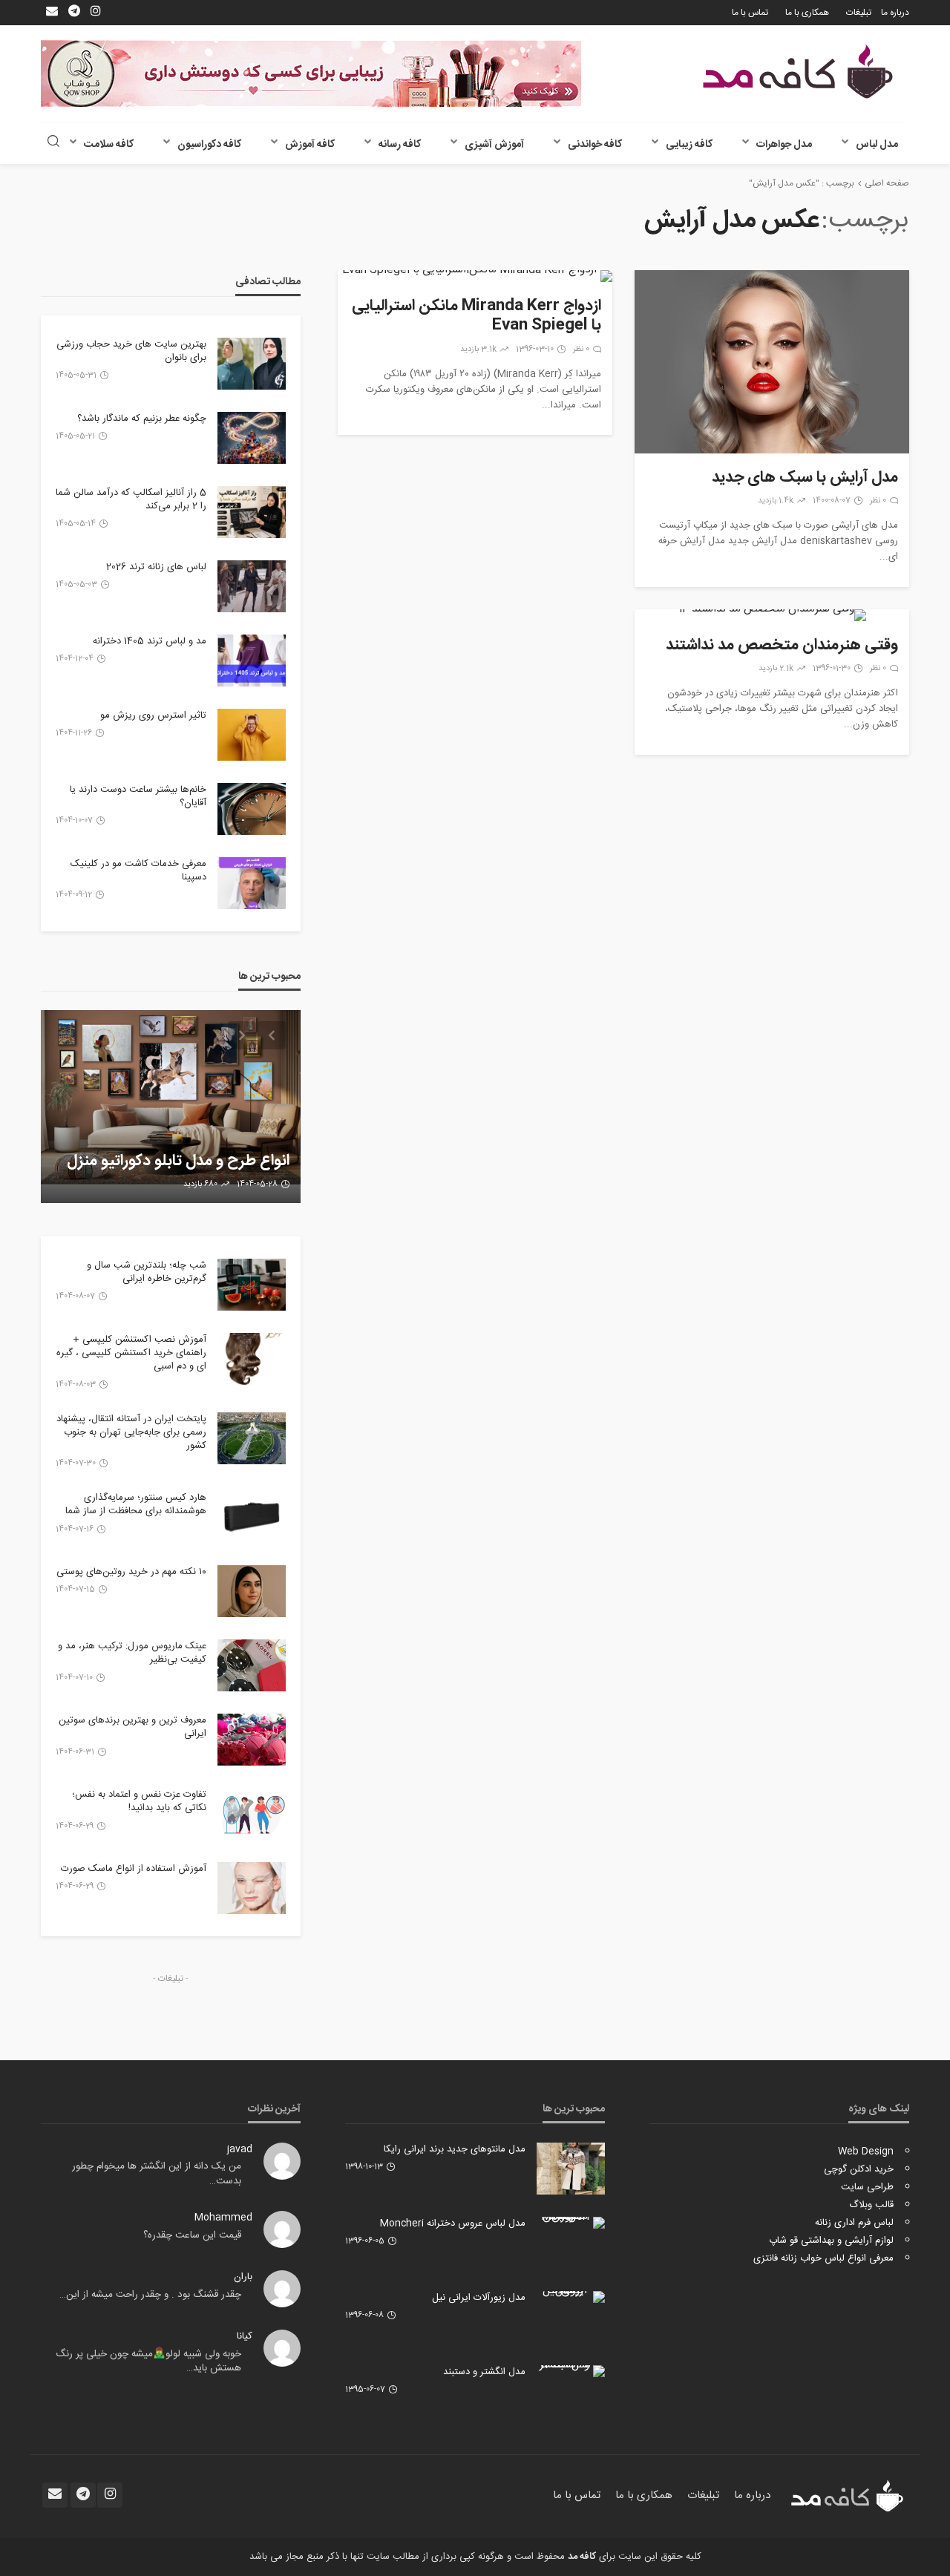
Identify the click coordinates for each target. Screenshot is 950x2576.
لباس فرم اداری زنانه (854, 2223)
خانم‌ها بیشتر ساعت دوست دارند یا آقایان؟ (138, 796)
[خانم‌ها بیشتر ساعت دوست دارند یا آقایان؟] (252, 809)
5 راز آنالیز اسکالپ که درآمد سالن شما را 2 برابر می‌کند (131, 499)
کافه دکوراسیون (209, 145)
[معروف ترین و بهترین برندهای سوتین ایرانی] (252, 1740)
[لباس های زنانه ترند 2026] (252, 586)
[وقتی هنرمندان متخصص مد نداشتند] (772, 615)
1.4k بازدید (776, 501)
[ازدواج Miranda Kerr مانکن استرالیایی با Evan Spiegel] (475, 276)
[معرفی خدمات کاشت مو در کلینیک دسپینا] (252, 883)
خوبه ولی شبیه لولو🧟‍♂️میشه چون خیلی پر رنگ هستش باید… (148, 2362)
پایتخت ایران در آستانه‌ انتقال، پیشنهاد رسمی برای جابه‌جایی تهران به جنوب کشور (131, 1433)
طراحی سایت (867, 2187)
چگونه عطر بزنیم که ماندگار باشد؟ (142, 419)
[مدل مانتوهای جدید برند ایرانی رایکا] (571, 2169)
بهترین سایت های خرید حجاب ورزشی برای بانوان (131, 351)
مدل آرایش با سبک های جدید (805, 478)
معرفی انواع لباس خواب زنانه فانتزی (823, 2258)
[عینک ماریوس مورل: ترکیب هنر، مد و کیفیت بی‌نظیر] (252, 1665)
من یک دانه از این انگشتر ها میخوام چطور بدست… (157, 2174)
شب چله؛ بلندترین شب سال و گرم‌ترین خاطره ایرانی (147, 1272)
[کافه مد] (798, 72)
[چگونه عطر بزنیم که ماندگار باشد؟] (252, 438)
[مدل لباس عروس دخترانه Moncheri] (571, 2223)
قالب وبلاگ (871, 2205)
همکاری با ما (807, 13)
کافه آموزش (310, 145)
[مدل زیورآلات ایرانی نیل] (571, 2297)
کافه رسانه (400, 145)
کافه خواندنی (595, 145)
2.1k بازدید (776, 669)
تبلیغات (859, 13)
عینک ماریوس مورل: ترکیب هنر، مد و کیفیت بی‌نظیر (132, 1653)
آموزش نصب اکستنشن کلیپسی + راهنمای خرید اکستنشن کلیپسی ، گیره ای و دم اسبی (131, 1353)
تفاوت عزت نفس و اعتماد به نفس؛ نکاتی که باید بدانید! (139, 1801)
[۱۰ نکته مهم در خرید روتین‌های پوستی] (252, 1591)
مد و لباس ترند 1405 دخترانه (150, 641)
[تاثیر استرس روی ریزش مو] (252, 735)
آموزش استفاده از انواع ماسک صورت (134, 1869)
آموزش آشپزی (494, 145)
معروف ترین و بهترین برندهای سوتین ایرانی (132, 1727)
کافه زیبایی (689, 145)
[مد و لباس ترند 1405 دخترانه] (252, 661)
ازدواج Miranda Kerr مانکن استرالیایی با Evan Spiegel (476, 317)
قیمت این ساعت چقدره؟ (192, 2235)
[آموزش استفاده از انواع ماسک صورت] (252, 1888)
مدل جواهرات (784, 145)
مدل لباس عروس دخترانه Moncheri (453, 2223)
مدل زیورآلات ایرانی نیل (479, 2298)
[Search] (53, 143)
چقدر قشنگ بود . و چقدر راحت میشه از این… (150, 2295)
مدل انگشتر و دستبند (484, 2372)
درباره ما (895, 13)
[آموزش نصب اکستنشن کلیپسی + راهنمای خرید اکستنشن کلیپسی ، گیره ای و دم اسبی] (252, 1359)
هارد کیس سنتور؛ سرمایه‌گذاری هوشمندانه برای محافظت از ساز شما (136, 1504)
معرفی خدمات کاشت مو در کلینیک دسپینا (138, 871)
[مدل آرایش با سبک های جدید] (772, 362)
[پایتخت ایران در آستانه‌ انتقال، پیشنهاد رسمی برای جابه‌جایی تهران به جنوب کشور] (252, 1438)
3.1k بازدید (478, 350)
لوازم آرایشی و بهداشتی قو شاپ (831, 2241)
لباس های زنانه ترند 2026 (156, 567)
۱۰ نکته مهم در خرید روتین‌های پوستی (131, 1572)
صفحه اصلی (887, 183)
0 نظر (878, 501)
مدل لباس (877, 145)
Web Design (866, 2151)
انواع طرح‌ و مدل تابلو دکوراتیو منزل (178, 1161)
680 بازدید (200, 1184)
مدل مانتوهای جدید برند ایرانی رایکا (455, 2149)
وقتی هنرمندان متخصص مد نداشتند (782, 646)
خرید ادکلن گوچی (859, 2169)
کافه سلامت (109, 145)
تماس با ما (750, 13)
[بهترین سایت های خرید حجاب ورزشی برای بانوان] (252, 364)
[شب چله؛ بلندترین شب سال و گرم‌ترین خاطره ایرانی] (252, 1285)
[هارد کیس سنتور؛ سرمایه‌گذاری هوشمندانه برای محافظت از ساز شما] (252, 1517)
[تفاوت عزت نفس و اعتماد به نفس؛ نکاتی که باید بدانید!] (252, 1814)
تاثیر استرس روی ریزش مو (153, 715)
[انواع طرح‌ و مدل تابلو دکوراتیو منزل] (171, 1107)
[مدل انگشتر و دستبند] (571, 2371)
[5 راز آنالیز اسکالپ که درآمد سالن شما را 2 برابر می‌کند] (252, 512)
